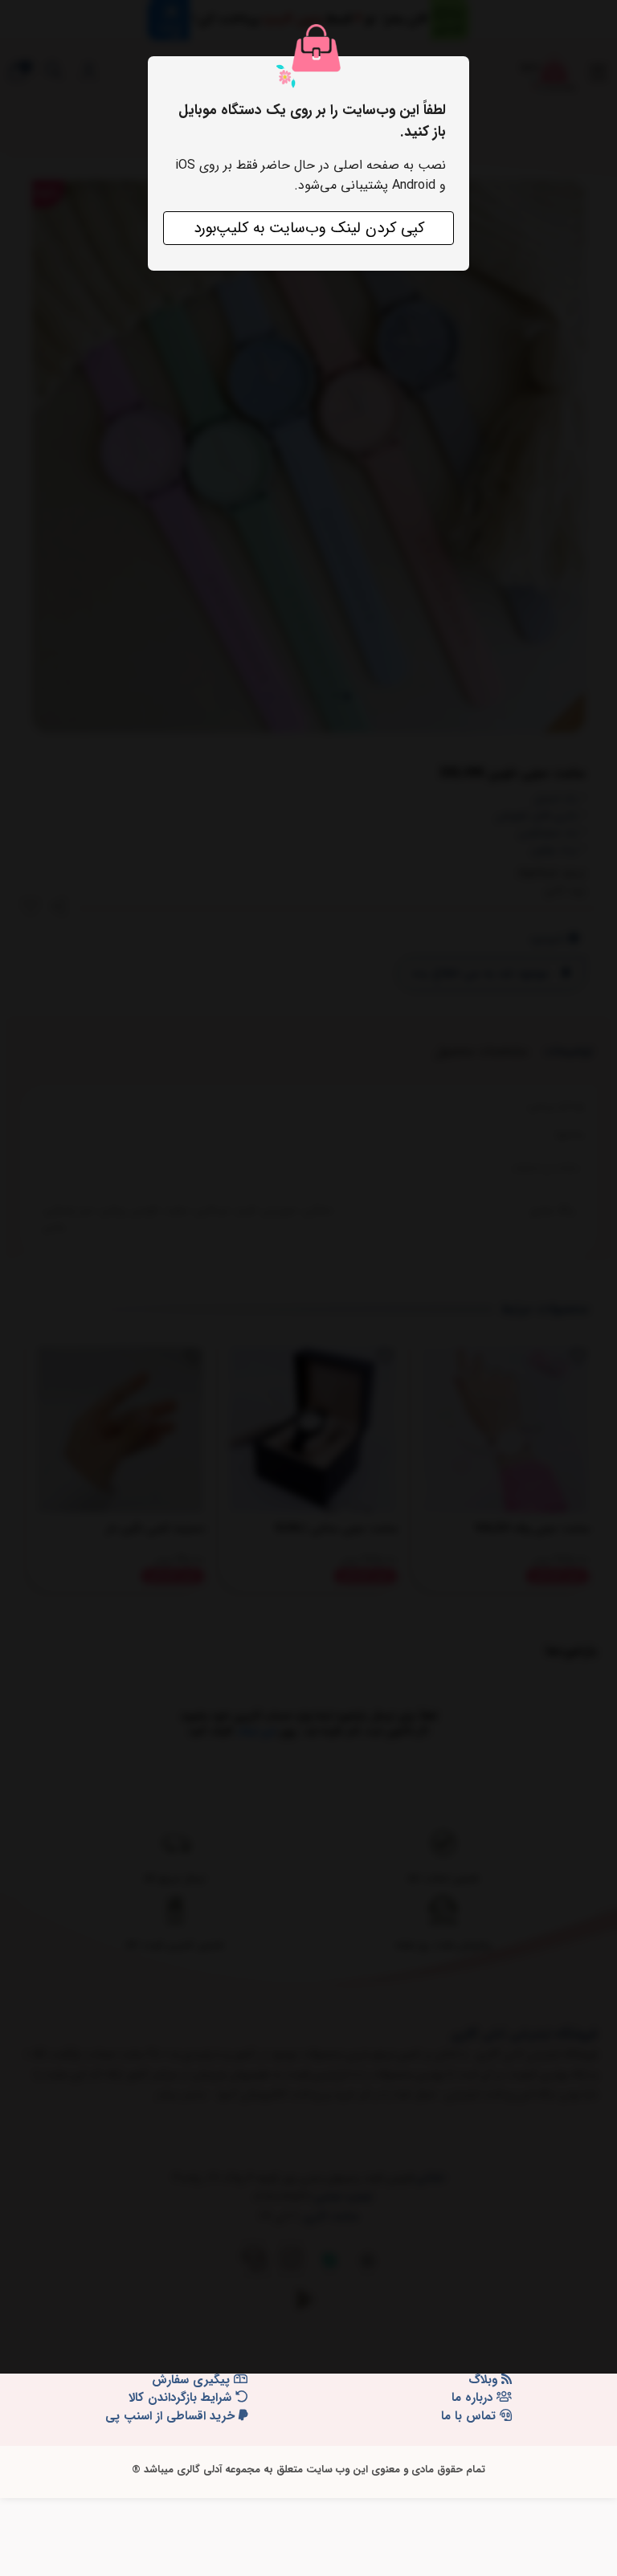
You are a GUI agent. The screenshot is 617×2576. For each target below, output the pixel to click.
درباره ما (474, 2398)
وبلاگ (485, 2380)
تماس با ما (470, 2417)
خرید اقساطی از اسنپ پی (172, 2417)
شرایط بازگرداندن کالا (182, 2398)
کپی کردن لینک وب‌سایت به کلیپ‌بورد (309, 228)
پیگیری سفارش (193, 2380)
